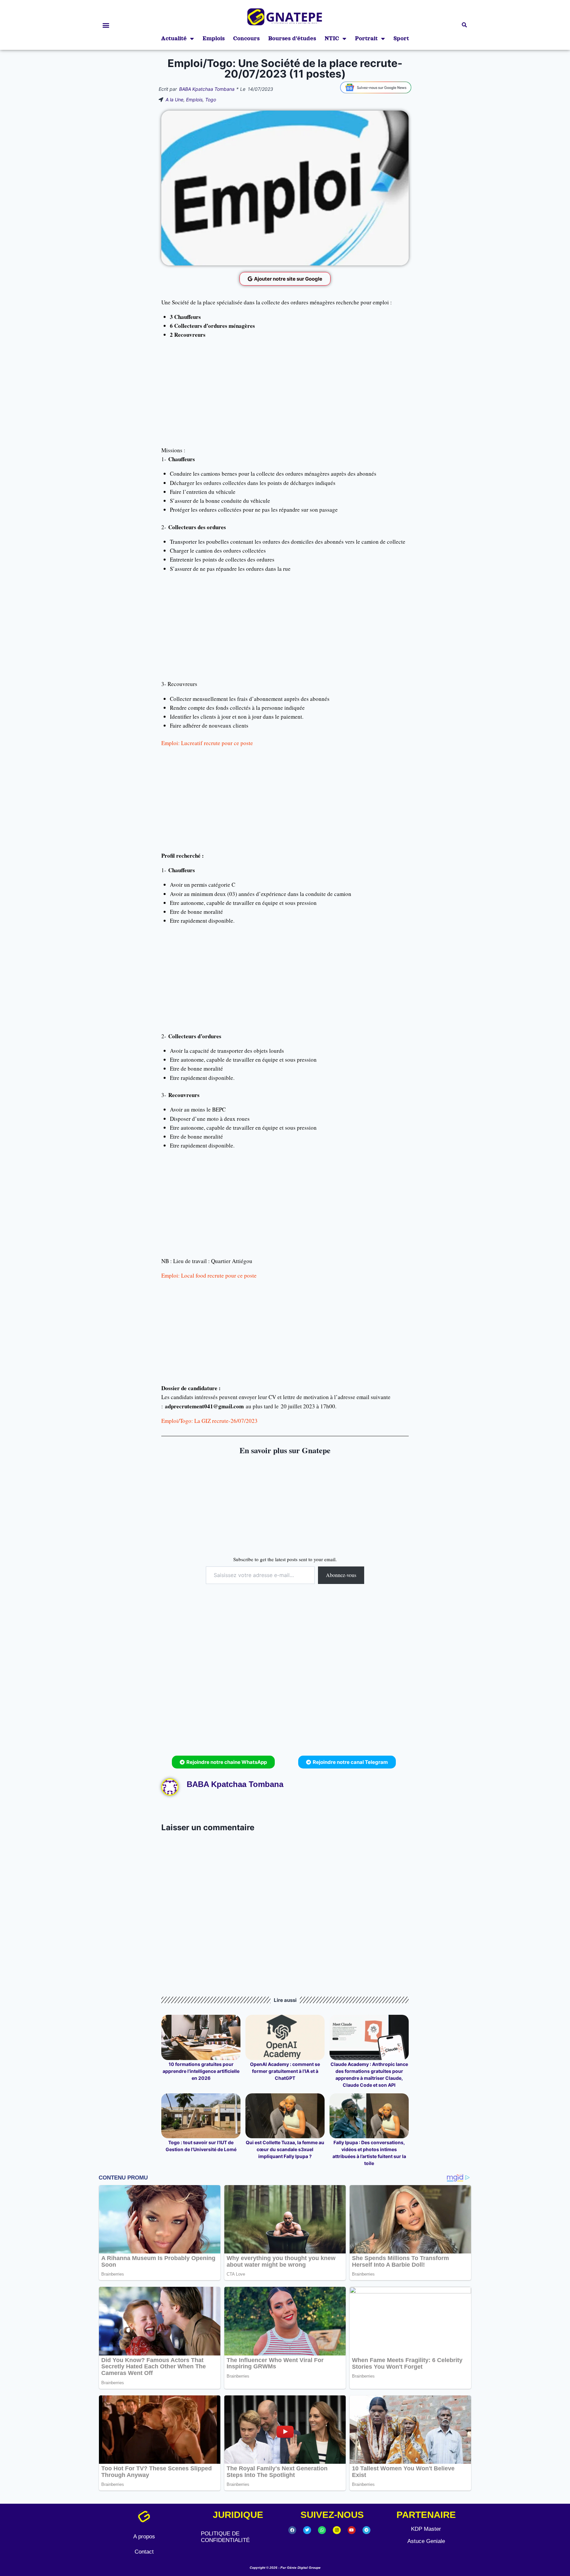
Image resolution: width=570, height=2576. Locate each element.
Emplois (214, 38)
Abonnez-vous (341, 1575)
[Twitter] (307, 2530)
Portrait (366, 38)
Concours (246, 38)
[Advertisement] (285, 394)
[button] (106, 25)
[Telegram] (366, 2530)
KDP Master (426, 2529)
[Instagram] (337, 2530)
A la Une (174, 100)
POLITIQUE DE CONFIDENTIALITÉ (225, 2537)
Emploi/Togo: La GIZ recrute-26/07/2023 (209, 1421)
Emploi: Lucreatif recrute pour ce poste (207, 743)
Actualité (174, 38)
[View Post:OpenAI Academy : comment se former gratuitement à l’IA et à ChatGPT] (285, 2037)
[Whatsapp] (322, 2530)
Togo (211, 100)
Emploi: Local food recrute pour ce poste (209, 1275)
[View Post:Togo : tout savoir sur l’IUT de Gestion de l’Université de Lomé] (201, 2116)
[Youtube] (352, 2530)
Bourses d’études (292, 38)
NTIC (332, 38)
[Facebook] (292, 2530)
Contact (144, 2552)
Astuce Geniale (426, 2541)
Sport (401, 38)
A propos (144, 2537)
